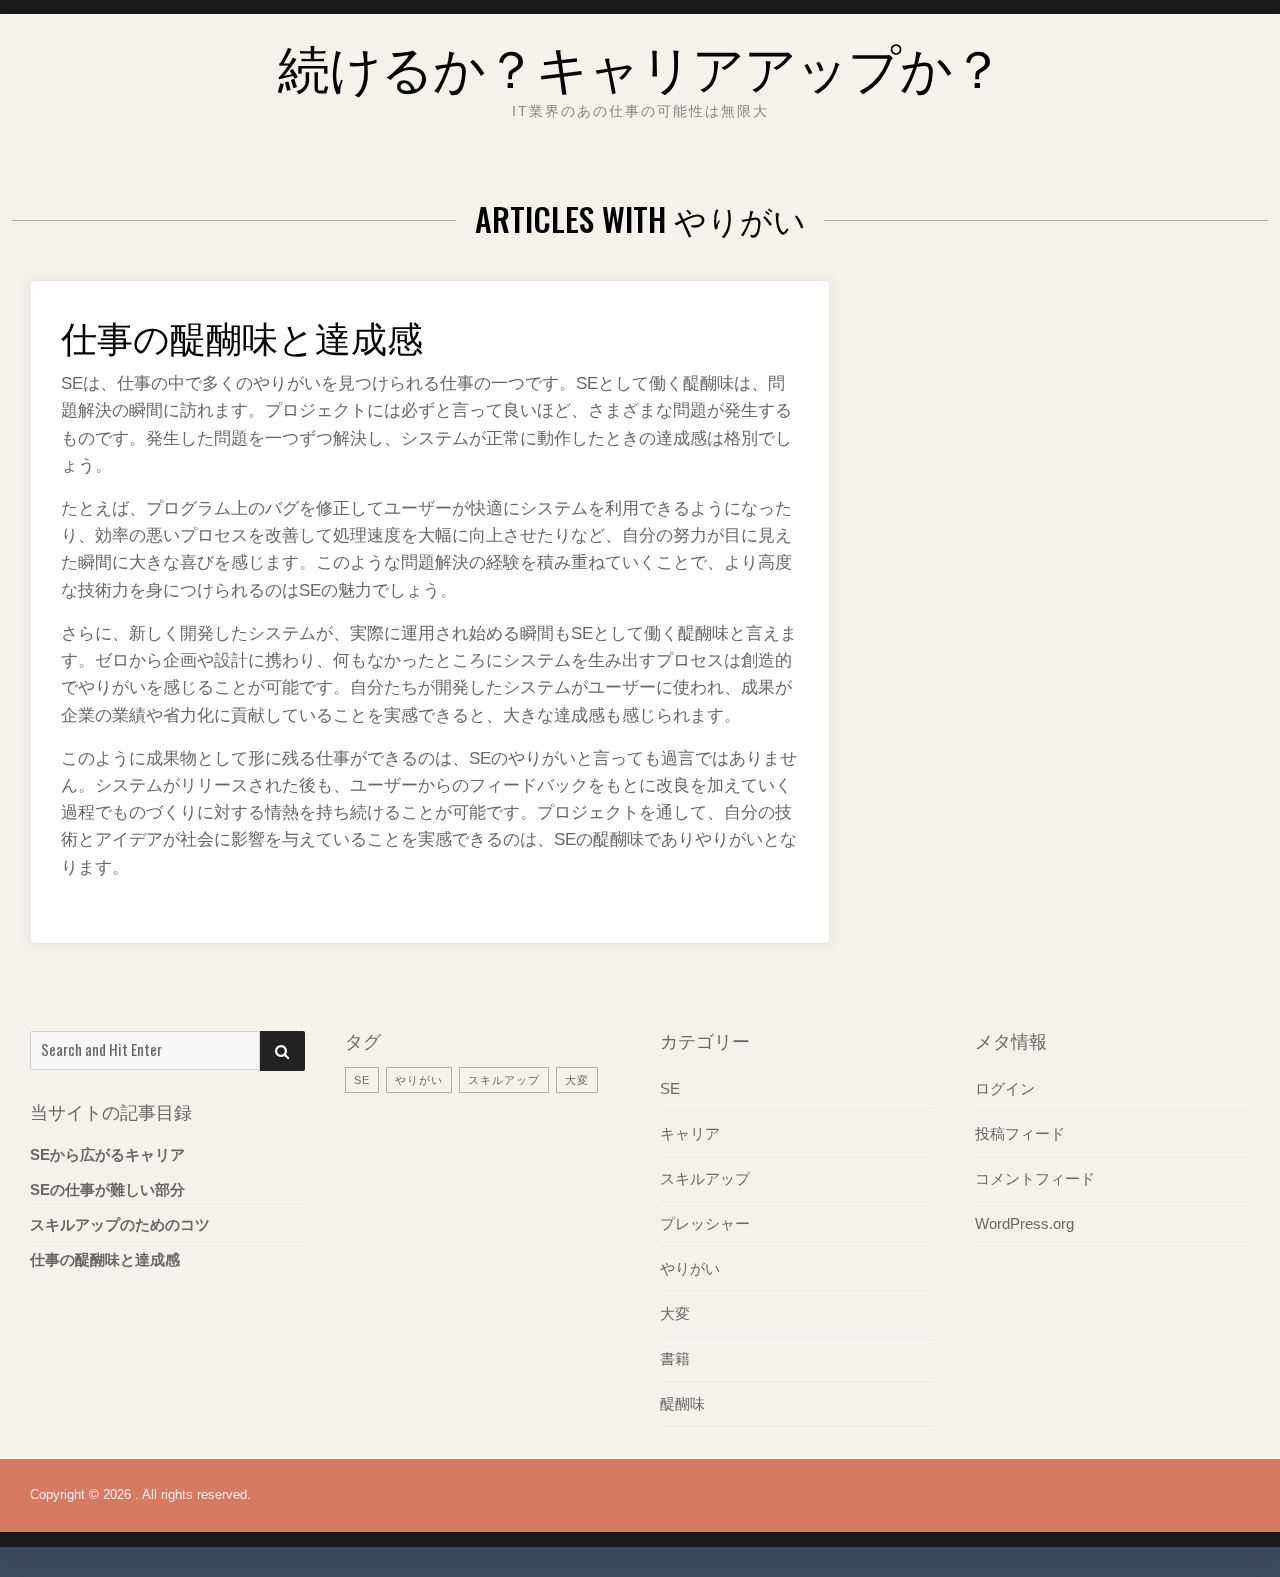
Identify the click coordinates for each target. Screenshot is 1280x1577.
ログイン (1005, 1088)
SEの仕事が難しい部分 (107, 1189)
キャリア (690, 1133)
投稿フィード (1020, 1133)
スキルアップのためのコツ (120, 1224)
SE (362, 1080)
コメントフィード (1035, 1178)
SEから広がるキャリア (107, 1154)
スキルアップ (504, 1080)
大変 (577, 1080)
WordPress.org (1024, 1223)
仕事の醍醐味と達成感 (242, 335)
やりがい (419, 1080)
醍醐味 (682, 1403)
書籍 (675, 1358)
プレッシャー (705, 1223)
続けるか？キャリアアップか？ (640, 64)
